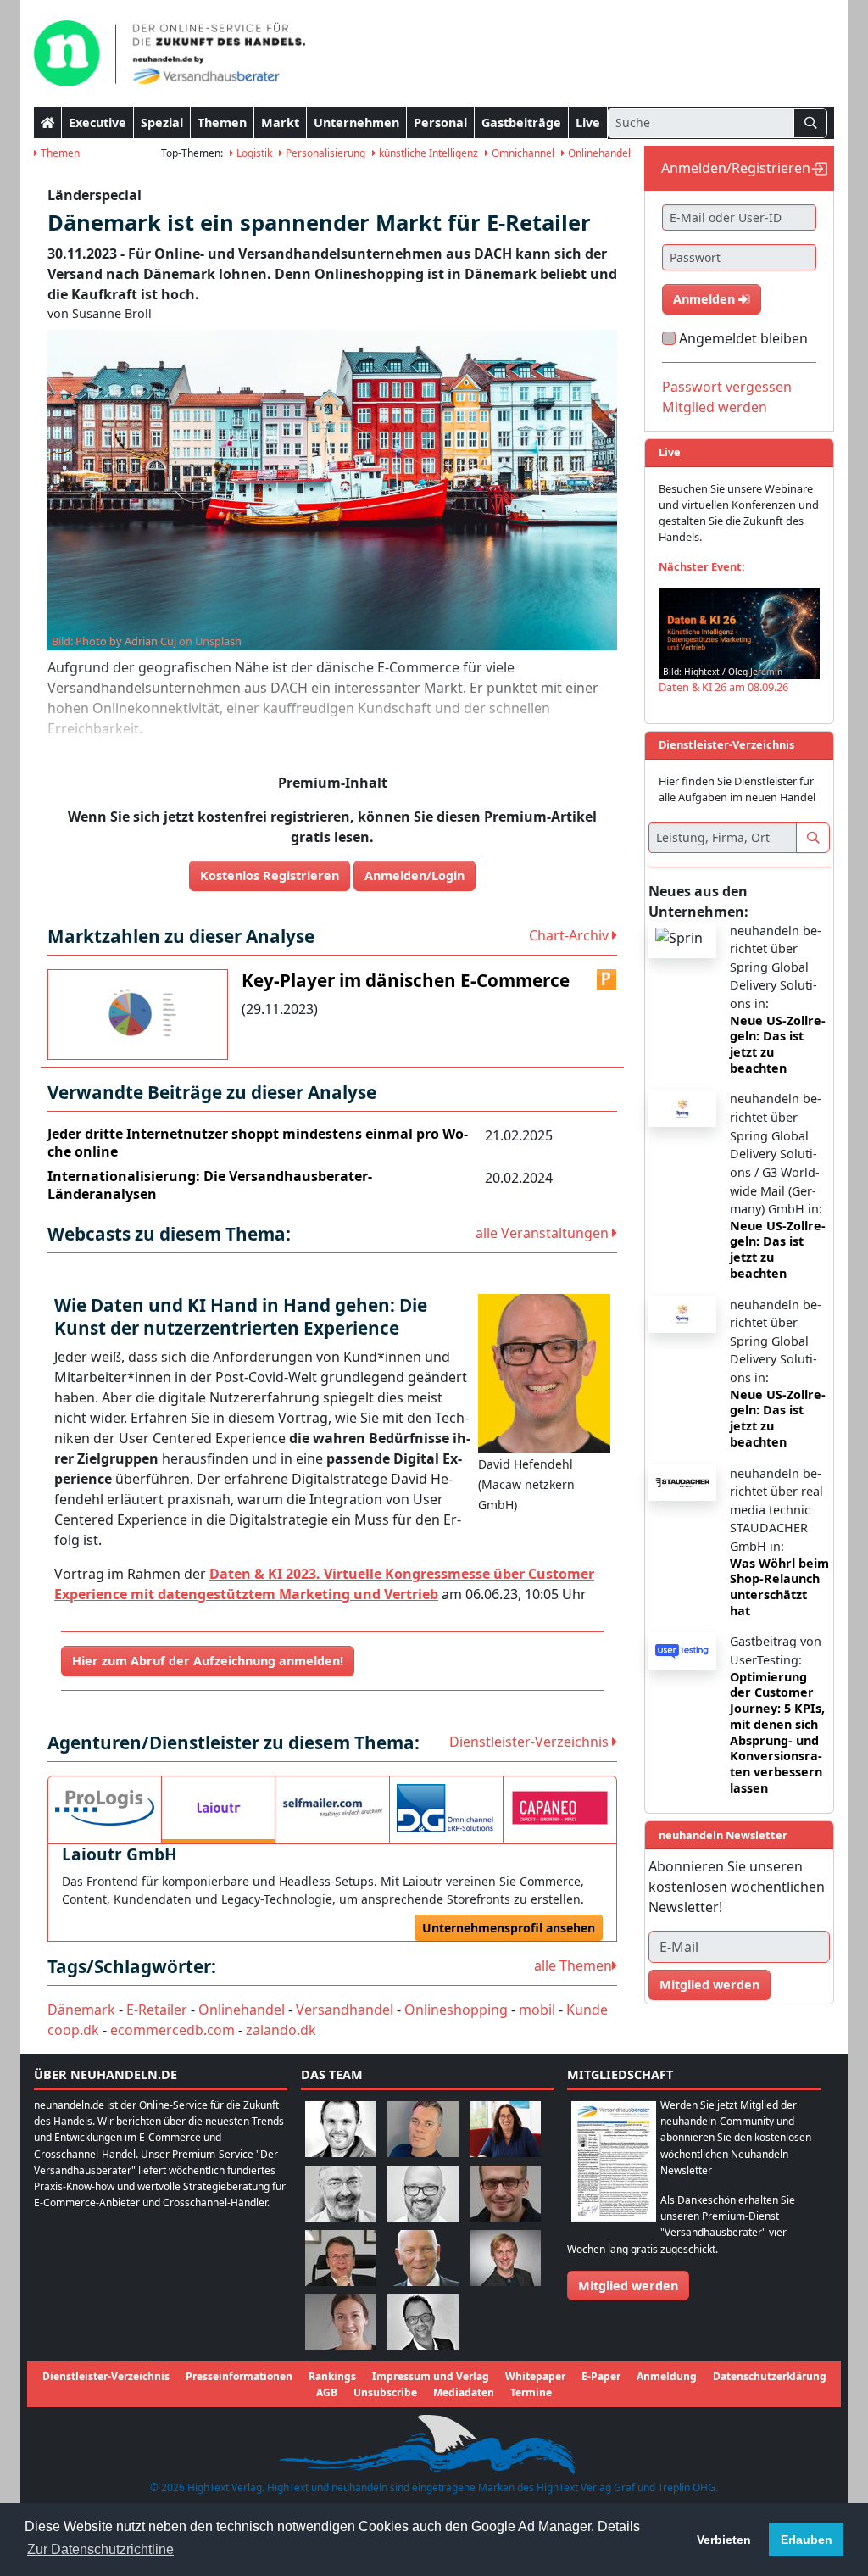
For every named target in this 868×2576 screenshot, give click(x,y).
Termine (531, 2392)
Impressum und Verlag (431, 2376)
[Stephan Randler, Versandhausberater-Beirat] (505, 2257)
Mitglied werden (715, 407)
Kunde (587, 2010)
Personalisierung (324, 153)
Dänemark (81, 2010)
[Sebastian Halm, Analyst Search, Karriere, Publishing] (505, 2192)
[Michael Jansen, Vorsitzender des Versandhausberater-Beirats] (423, 2257)
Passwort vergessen (727, 387)
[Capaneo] (560, 1808)
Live (588, 123)
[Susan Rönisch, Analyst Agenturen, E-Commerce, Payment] (341, 2321)
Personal (440, 123)
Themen (222, 123)
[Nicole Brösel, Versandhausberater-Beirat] (505, 2128)
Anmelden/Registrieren (736, 168)
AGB (327, 2392)
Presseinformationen (239, 2376)
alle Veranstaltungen (544, 1233)
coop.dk (73, 2030)
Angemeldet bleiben (743, 338)
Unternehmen (356, 123)
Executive (97, 123)
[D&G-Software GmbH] (446, 1808)
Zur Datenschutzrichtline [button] (100, 2549)
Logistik (253, 153)
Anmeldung (667, 2376)
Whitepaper (535, 2376)
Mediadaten (464, 2392)
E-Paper (601, 2376)
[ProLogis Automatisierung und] (105, 1808)
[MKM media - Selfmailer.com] (332, 1808)
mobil (537, 2010)
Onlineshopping (456, 2010)
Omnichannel (522, 153)
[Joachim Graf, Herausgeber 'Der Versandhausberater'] (341, 2192)
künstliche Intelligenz (427, 153)
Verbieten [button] (724, 2540)
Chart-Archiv (570, 935)
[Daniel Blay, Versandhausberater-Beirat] (423, 2128)
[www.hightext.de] (434, 2442)
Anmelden (706, 299)
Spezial (162, 123)
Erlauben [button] (807, 2540)
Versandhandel (345, 2010)
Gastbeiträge (521, 123)
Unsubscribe (385, 2392)
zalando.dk (281, 2030)
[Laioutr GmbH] (218, 1808)
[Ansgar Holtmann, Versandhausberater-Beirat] (341, 2257)
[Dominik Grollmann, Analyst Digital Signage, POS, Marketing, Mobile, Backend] (423, 2192)
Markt (280, 123)
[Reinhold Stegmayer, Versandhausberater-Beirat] (423, 2321)
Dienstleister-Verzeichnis (531, 1742)
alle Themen (573, 1965)
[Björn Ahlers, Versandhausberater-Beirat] (341, 2128)
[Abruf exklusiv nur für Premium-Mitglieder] (607, 979)
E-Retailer (157, 2010)
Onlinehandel (598, 153)
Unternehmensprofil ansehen (509, 1928)
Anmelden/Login (415, 875)
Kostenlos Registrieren (270, 875)
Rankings (332, 2376)
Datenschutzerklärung (770, 2376)
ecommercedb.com (172, 2030)
